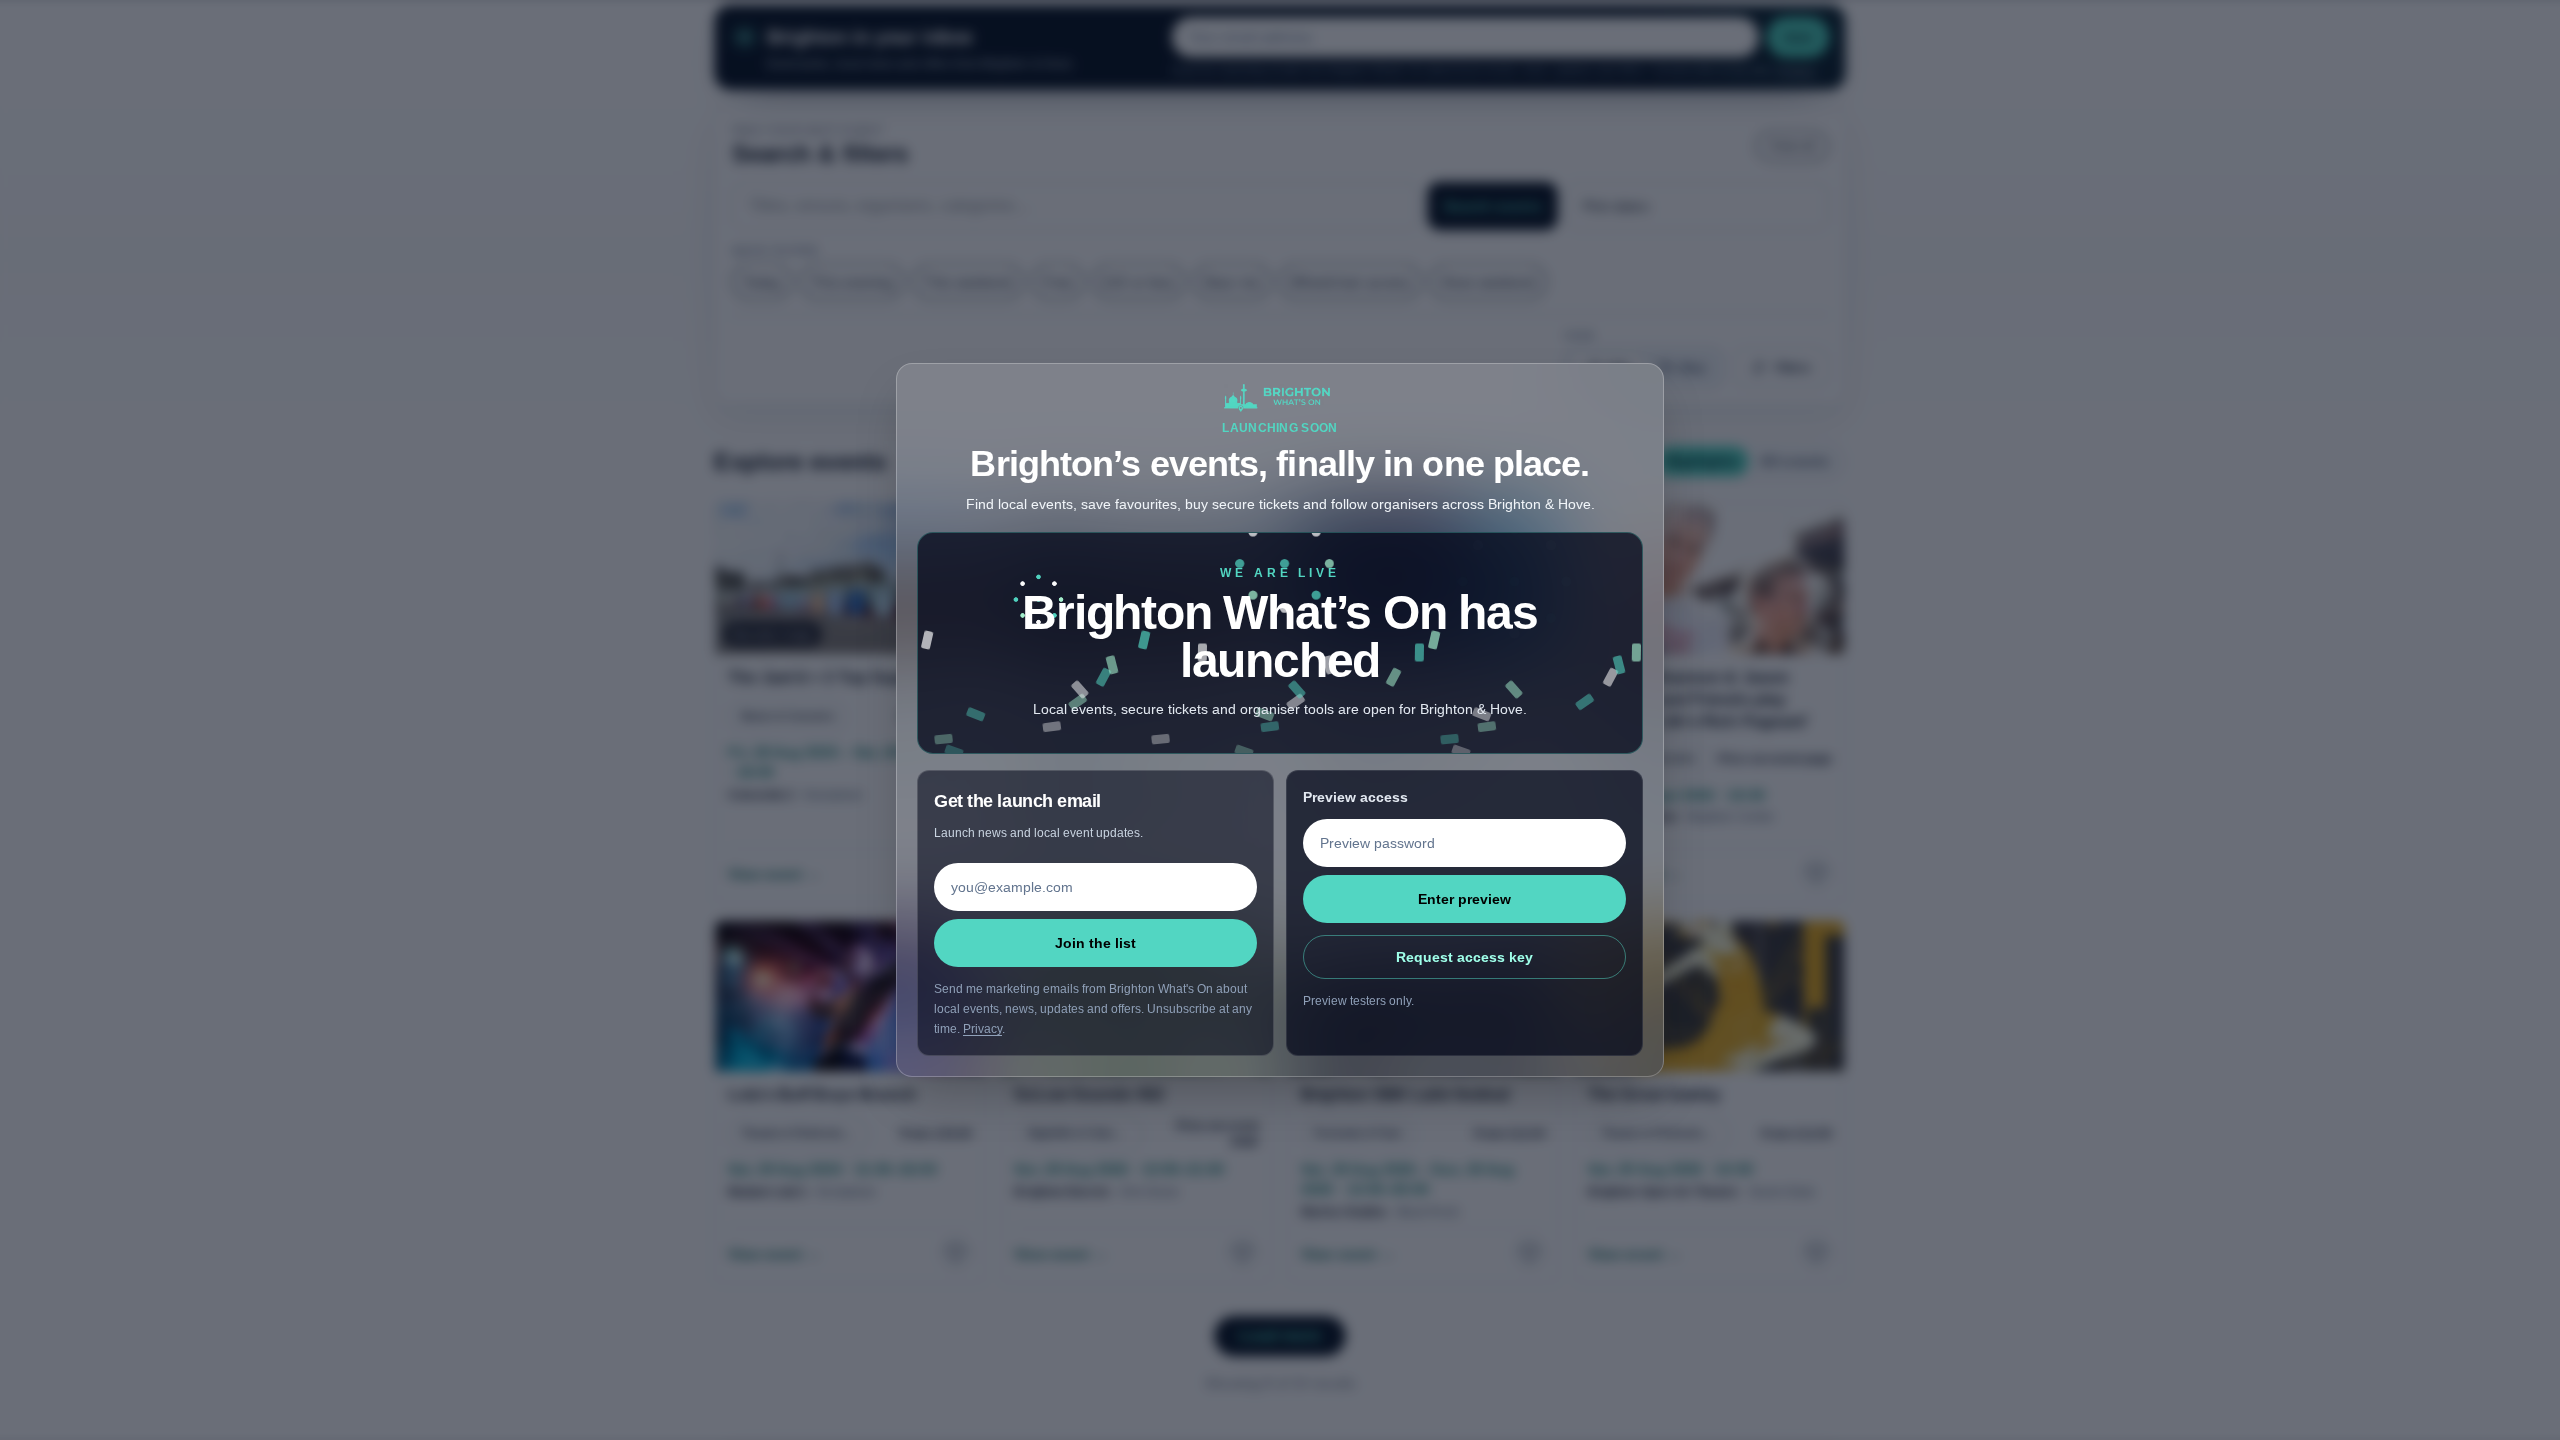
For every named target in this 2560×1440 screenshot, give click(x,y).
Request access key (1464, 957)
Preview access (1355, 797)
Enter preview (1464, 899)
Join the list (1095, 943)
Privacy (982, 1029)
